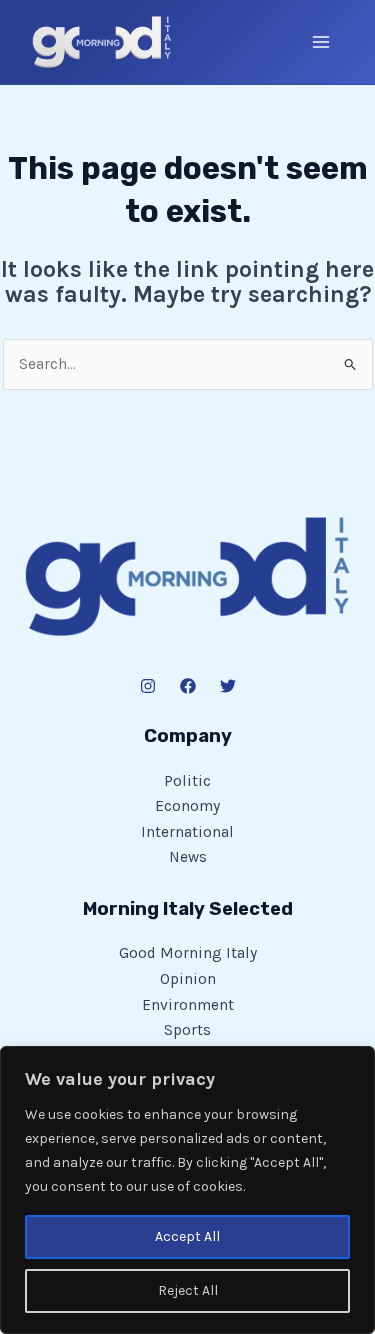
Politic (187, 781)
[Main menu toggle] (321, 41)
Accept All (187, 1236)
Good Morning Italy (188, 953)
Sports (187, 1030)
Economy (187, 806)
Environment (188, 1005)
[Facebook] (188, 686)
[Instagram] (148, 686)
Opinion (188, 979)
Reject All (188, 1290)
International (187, 832)
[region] (187, 1190)
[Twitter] (228, 686)
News (188, 857)
